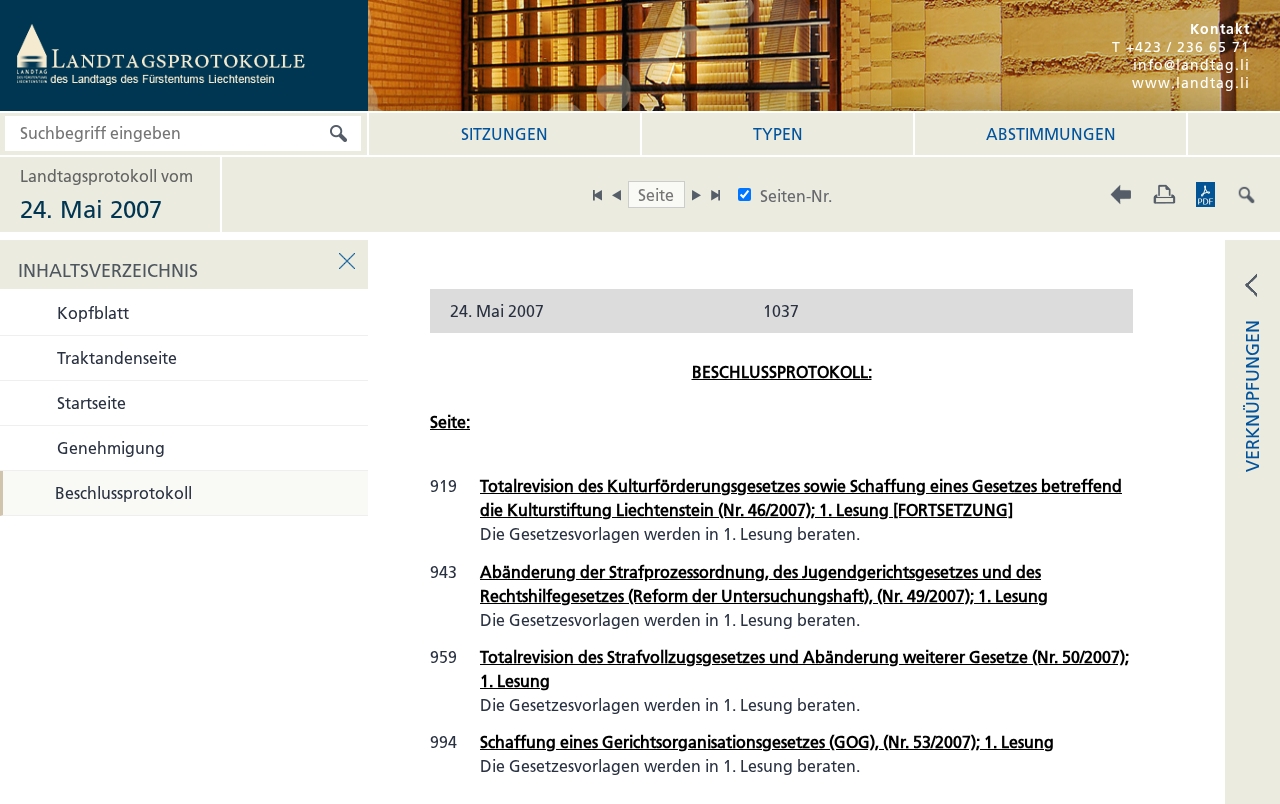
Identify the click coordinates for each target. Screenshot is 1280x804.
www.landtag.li (1191, 83)
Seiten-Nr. (796, 196)
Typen (778, 134)
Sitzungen (504, 134)
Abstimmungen (1051, 134)
